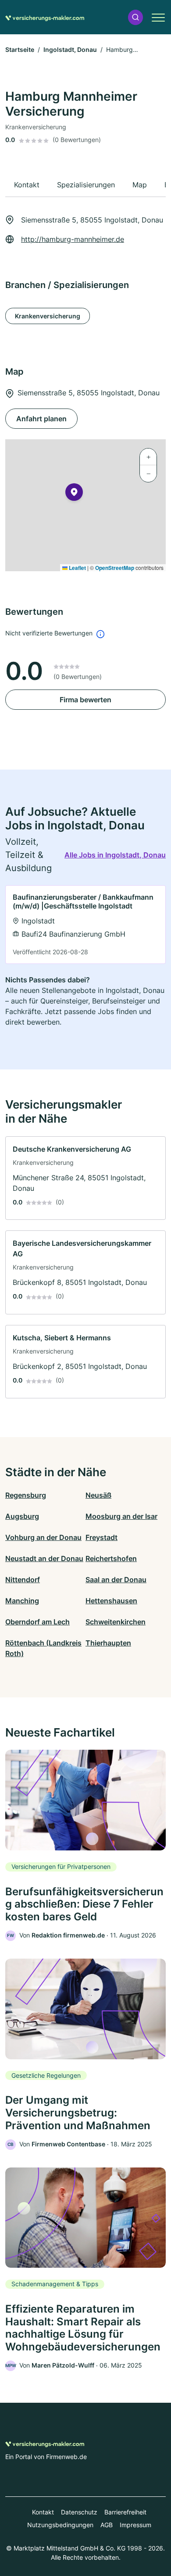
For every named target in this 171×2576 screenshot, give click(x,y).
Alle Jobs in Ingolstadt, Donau (115, 855)
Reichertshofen (111, 1558)
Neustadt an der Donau (44, 1558)
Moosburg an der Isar (121, 1516)
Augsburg (22, 1516)
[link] (85, 925)
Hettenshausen (111, 1601)
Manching (22, 1601)
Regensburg (26, 1495)
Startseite (20, 49)
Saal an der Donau (116, 1580)
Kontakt (43, 2512)
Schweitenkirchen (116, 1622)
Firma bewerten (85, 700)
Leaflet (77, 568)
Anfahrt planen (41, 419)
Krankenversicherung (48, 316)
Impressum (135, 2525)
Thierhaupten (108, 1643)
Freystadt (102, 1537)
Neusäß (98, 1495)
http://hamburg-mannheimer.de (73, 239)
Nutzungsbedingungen (60, 2525)
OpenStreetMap (115, 568)
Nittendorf (23, 1580)
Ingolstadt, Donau (70, 49)
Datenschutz (79, 2512)
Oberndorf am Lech (37, 1622)
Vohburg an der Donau (43, 1537)
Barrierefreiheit (125, 2512)
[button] (135, 17)
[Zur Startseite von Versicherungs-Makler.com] (45, 17)
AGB (107, 2525)
